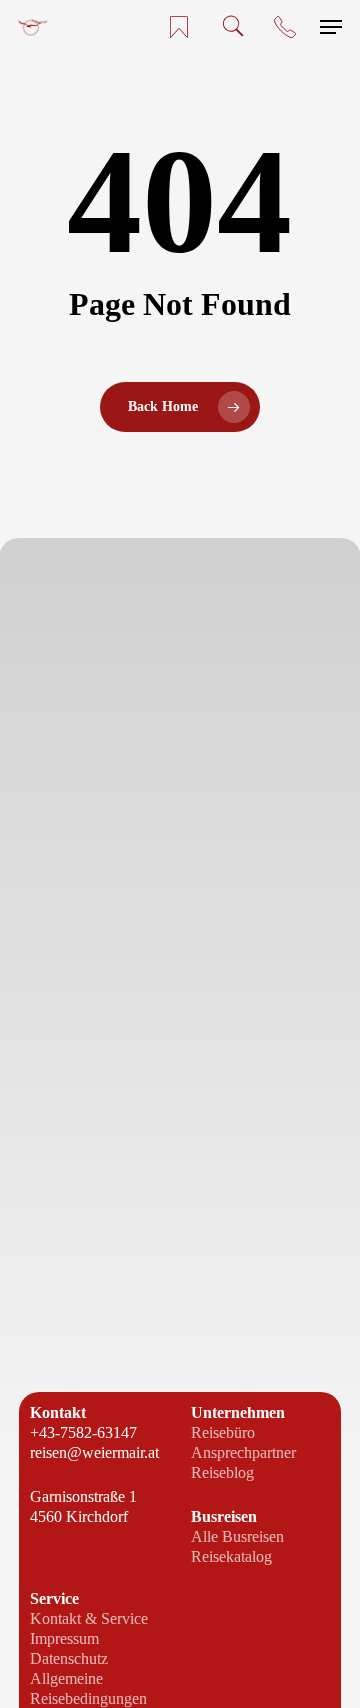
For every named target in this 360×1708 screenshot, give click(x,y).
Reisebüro (223, 1432)
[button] (331, 27)
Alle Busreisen (237, 1536)
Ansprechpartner (243, 1452)
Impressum (64, 1638)
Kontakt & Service (89, 1618)
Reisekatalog (231, 1556)
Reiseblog (222, 1472)
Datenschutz (69, 1658)
